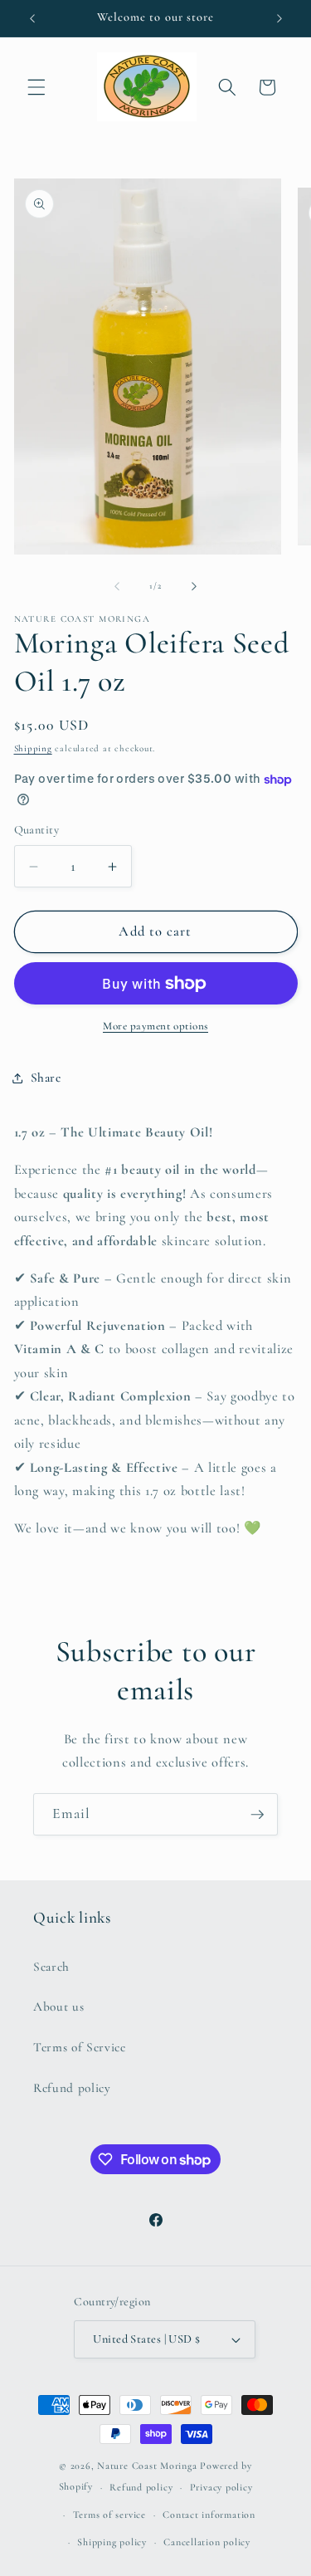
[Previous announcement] (32, 18)
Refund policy (72, 2088)
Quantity (37, 830)
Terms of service (109, 2515)
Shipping (33, 748)
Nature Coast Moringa (147, 2466)
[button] (36, 87)
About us (58, 2007)
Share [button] (46, 1078)
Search (51, 1967)
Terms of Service (80, 2047)
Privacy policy (221, 2487)
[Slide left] (117, 586)
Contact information (209, 2515)
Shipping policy (112, 2542)
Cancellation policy (207, 2542)
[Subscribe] (257, 1815)
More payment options (155, 1026)
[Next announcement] (279, 18)
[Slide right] (194, 586)
